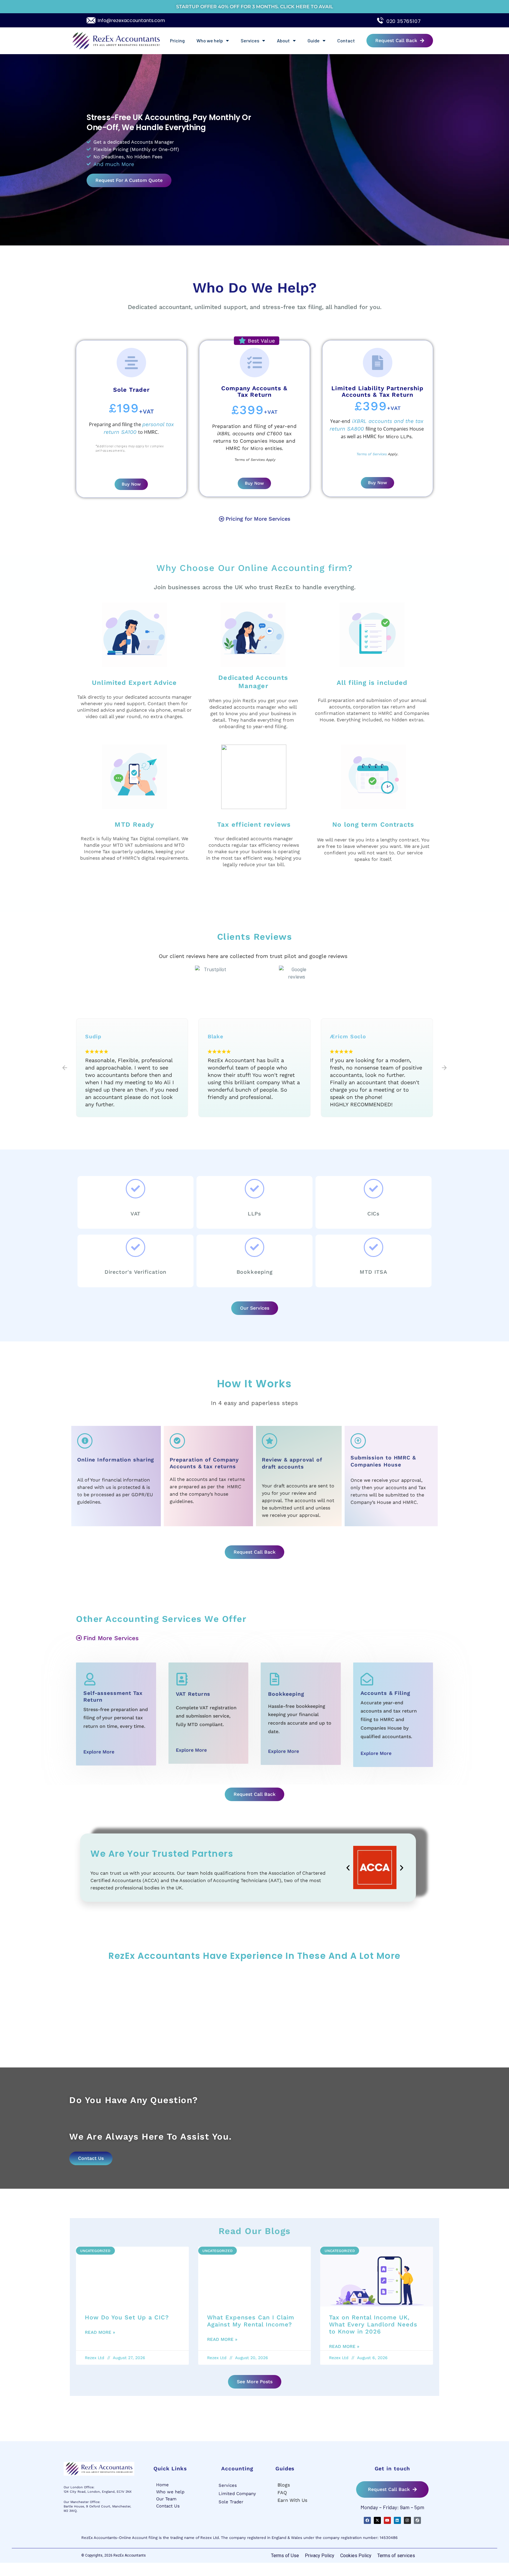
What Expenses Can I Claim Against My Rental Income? (251, 2321)
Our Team (166, 2499)
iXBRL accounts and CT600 (250, 434)
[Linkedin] (397, 2520)
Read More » (100, 2332)
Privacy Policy (320, 2556)
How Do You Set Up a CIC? (127, 2317)
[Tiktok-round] (417, 2520)
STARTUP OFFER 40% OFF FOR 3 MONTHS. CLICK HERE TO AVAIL (255, 7)
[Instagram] (407, 2520)
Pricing (177, 40)
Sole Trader (231, 2502)
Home (162, 2485)
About (283, 40)
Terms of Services (372, 454)
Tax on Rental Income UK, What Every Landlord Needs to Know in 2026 (373, 2324)
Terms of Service (249, 460)
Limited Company (237, 2494)
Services (250, 40)
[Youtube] (387, 2520)
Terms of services (396, 2556)
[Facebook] (367, 2520)
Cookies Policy (356, 2556)
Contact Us (168, 2506)
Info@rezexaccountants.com (131, 20)
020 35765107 (404, 21)
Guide (314, 40)
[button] (65, 1068)
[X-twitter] (377, 2520)
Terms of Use (285, 2556)
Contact (346, 40)
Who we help (210, 40)
